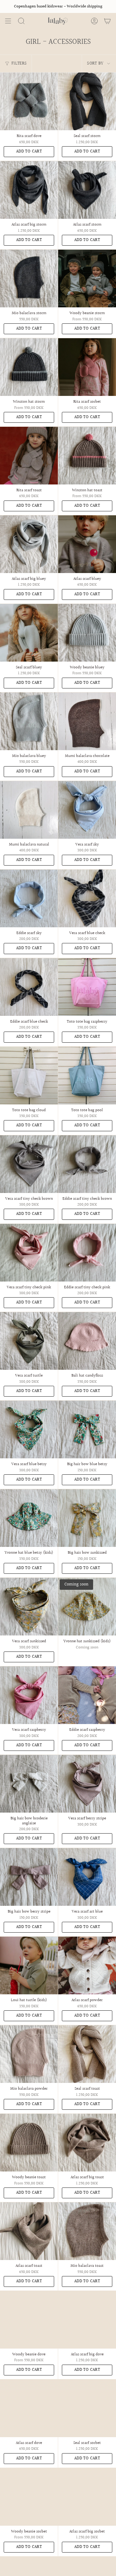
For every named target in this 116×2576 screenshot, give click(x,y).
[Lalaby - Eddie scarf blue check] (29, 987)
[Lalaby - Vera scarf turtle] (29, 1341)
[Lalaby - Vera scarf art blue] (87, 1877)
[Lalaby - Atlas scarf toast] (29, 2231)
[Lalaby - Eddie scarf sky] (29, 898)
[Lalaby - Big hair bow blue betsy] (87, 1429)
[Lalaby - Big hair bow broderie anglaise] (29, 1784)
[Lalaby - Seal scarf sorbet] (87, 2408)
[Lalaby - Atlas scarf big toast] (87, 2143)
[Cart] (107, 21)
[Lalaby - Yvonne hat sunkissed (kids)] (87, 1607)
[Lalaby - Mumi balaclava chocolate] (87, 721)
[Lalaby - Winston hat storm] (29, 367)
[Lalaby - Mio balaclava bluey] (29, 721)
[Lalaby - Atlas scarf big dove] (87, 2320)
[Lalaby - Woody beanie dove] (29, 2320)
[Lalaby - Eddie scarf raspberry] (87, 1695)
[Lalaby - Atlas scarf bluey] (87, 544)
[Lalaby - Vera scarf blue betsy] (29, 1429)
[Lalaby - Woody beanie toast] (29, 2143)
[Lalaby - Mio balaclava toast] (87, 2231)
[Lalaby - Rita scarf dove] (29, 101)
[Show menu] (8, 21)
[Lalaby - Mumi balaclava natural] (29, 810)
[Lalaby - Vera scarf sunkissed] (29, 1607)
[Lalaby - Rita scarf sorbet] (87, 367)
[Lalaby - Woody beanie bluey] (87, 633)
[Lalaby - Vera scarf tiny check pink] (29, 1253)
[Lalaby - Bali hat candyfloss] (87, 1341)
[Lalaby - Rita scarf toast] (29, 456)
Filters (19, 64)
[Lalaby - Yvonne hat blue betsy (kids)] (29, 1518)
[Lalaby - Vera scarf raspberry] (29, 1695)
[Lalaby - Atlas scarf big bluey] (29, 544)
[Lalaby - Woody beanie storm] (87, 278)
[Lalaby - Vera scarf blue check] (87, 898)
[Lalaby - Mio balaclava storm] (29, 278)
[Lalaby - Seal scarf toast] (87, 2054)
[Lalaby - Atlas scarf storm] (87, 190)
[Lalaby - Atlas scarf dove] (29, 2408)
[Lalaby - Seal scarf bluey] (29, 633)
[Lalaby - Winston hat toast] (87, 456)
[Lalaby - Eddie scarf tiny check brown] (87, 1164)
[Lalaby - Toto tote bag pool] (87, 1076)
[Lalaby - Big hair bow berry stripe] (29, 1877)
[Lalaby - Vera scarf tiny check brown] (29, 1164)
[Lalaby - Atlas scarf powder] (87, 1965)
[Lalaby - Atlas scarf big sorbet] (87, 2497)
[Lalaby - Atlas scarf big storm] (29, 190)
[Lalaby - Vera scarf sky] (87, 810)
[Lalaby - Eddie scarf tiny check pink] (87, 1253)
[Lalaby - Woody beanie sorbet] (29, 2497)
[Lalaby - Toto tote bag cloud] (29, 1076)
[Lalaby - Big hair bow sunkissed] (87, 1518)
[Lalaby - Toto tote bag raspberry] (87, 987)
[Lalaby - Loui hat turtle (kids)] (29, 1965)
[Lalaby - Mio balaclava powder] (29, 2054)
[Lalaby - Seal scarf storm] (87, 101)
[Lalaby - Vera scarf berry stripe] (87, 1784)
